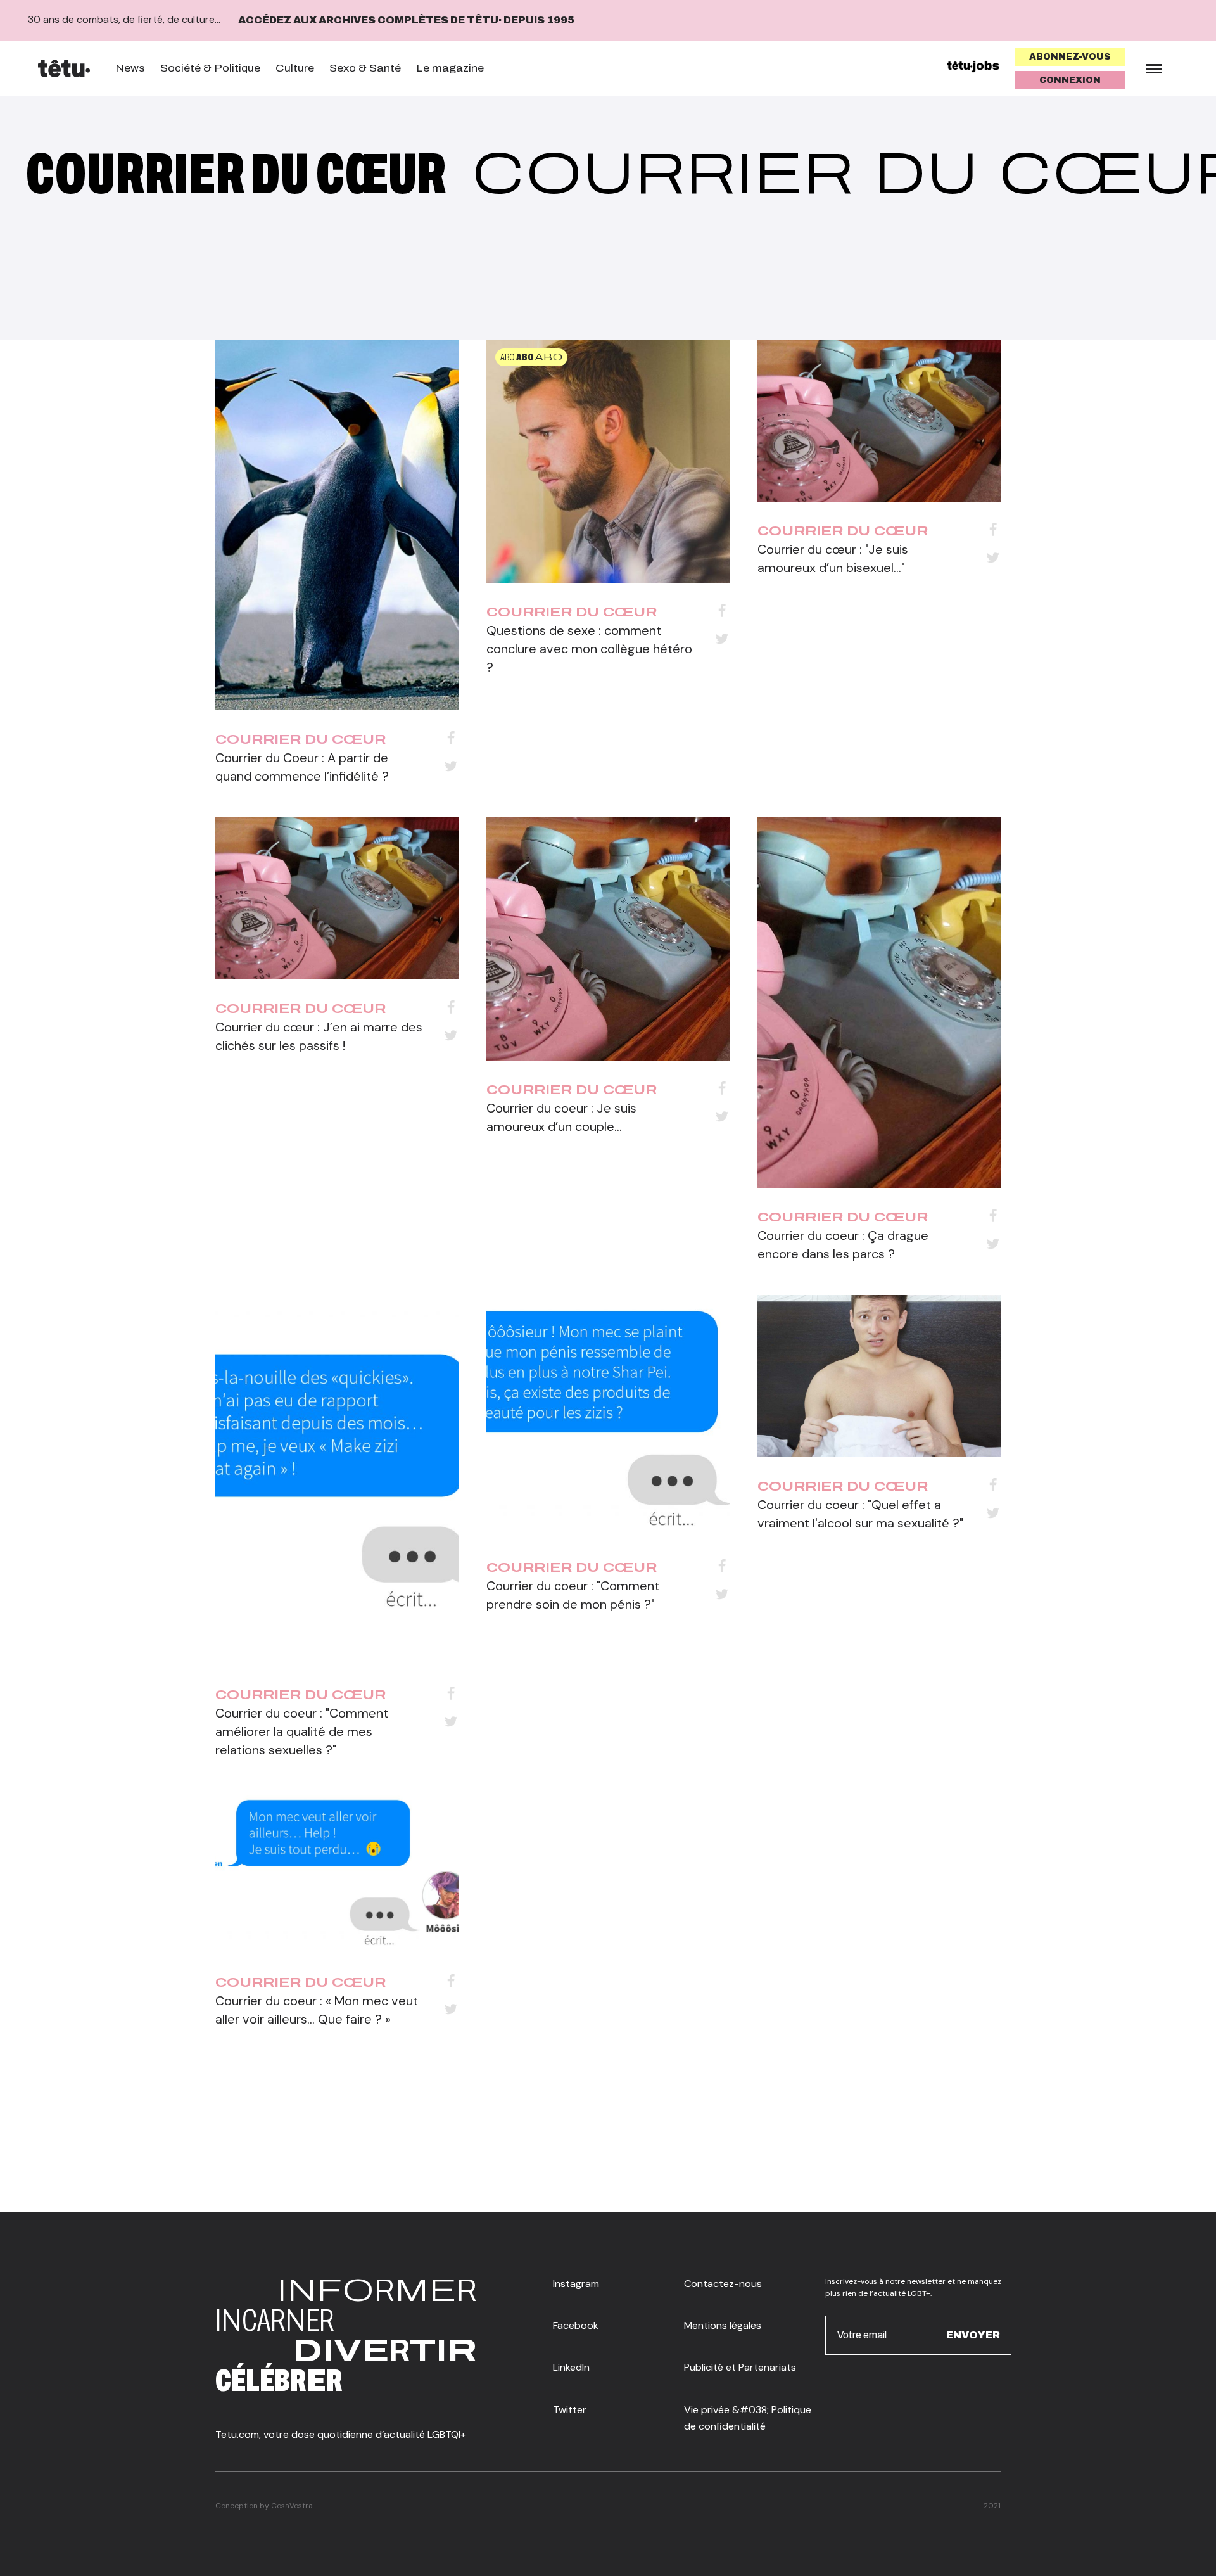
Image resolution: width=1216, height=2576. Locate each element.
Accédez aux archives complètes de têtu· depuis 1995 (406, 20)
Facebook (576, 2325)
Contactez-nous (723, 2284)
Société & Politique (210, 68)
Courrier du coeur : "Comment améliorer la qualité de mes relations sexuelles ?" (302, 1731)
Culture (295, 68)
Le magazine (450, 68)
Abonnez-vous (1070, 57)
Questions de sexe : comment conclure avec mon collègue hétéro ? (589, 649)
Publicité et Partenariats (740, 2367)
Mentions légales (723, 2325)
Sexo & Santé (365, 68)
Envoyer (973, 2335)
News (130, 68)
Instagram (576, 2284)
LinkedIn (571, 2367)
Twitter (570, 2410)
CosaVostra (292, 2506)
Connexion (1070, 80)
